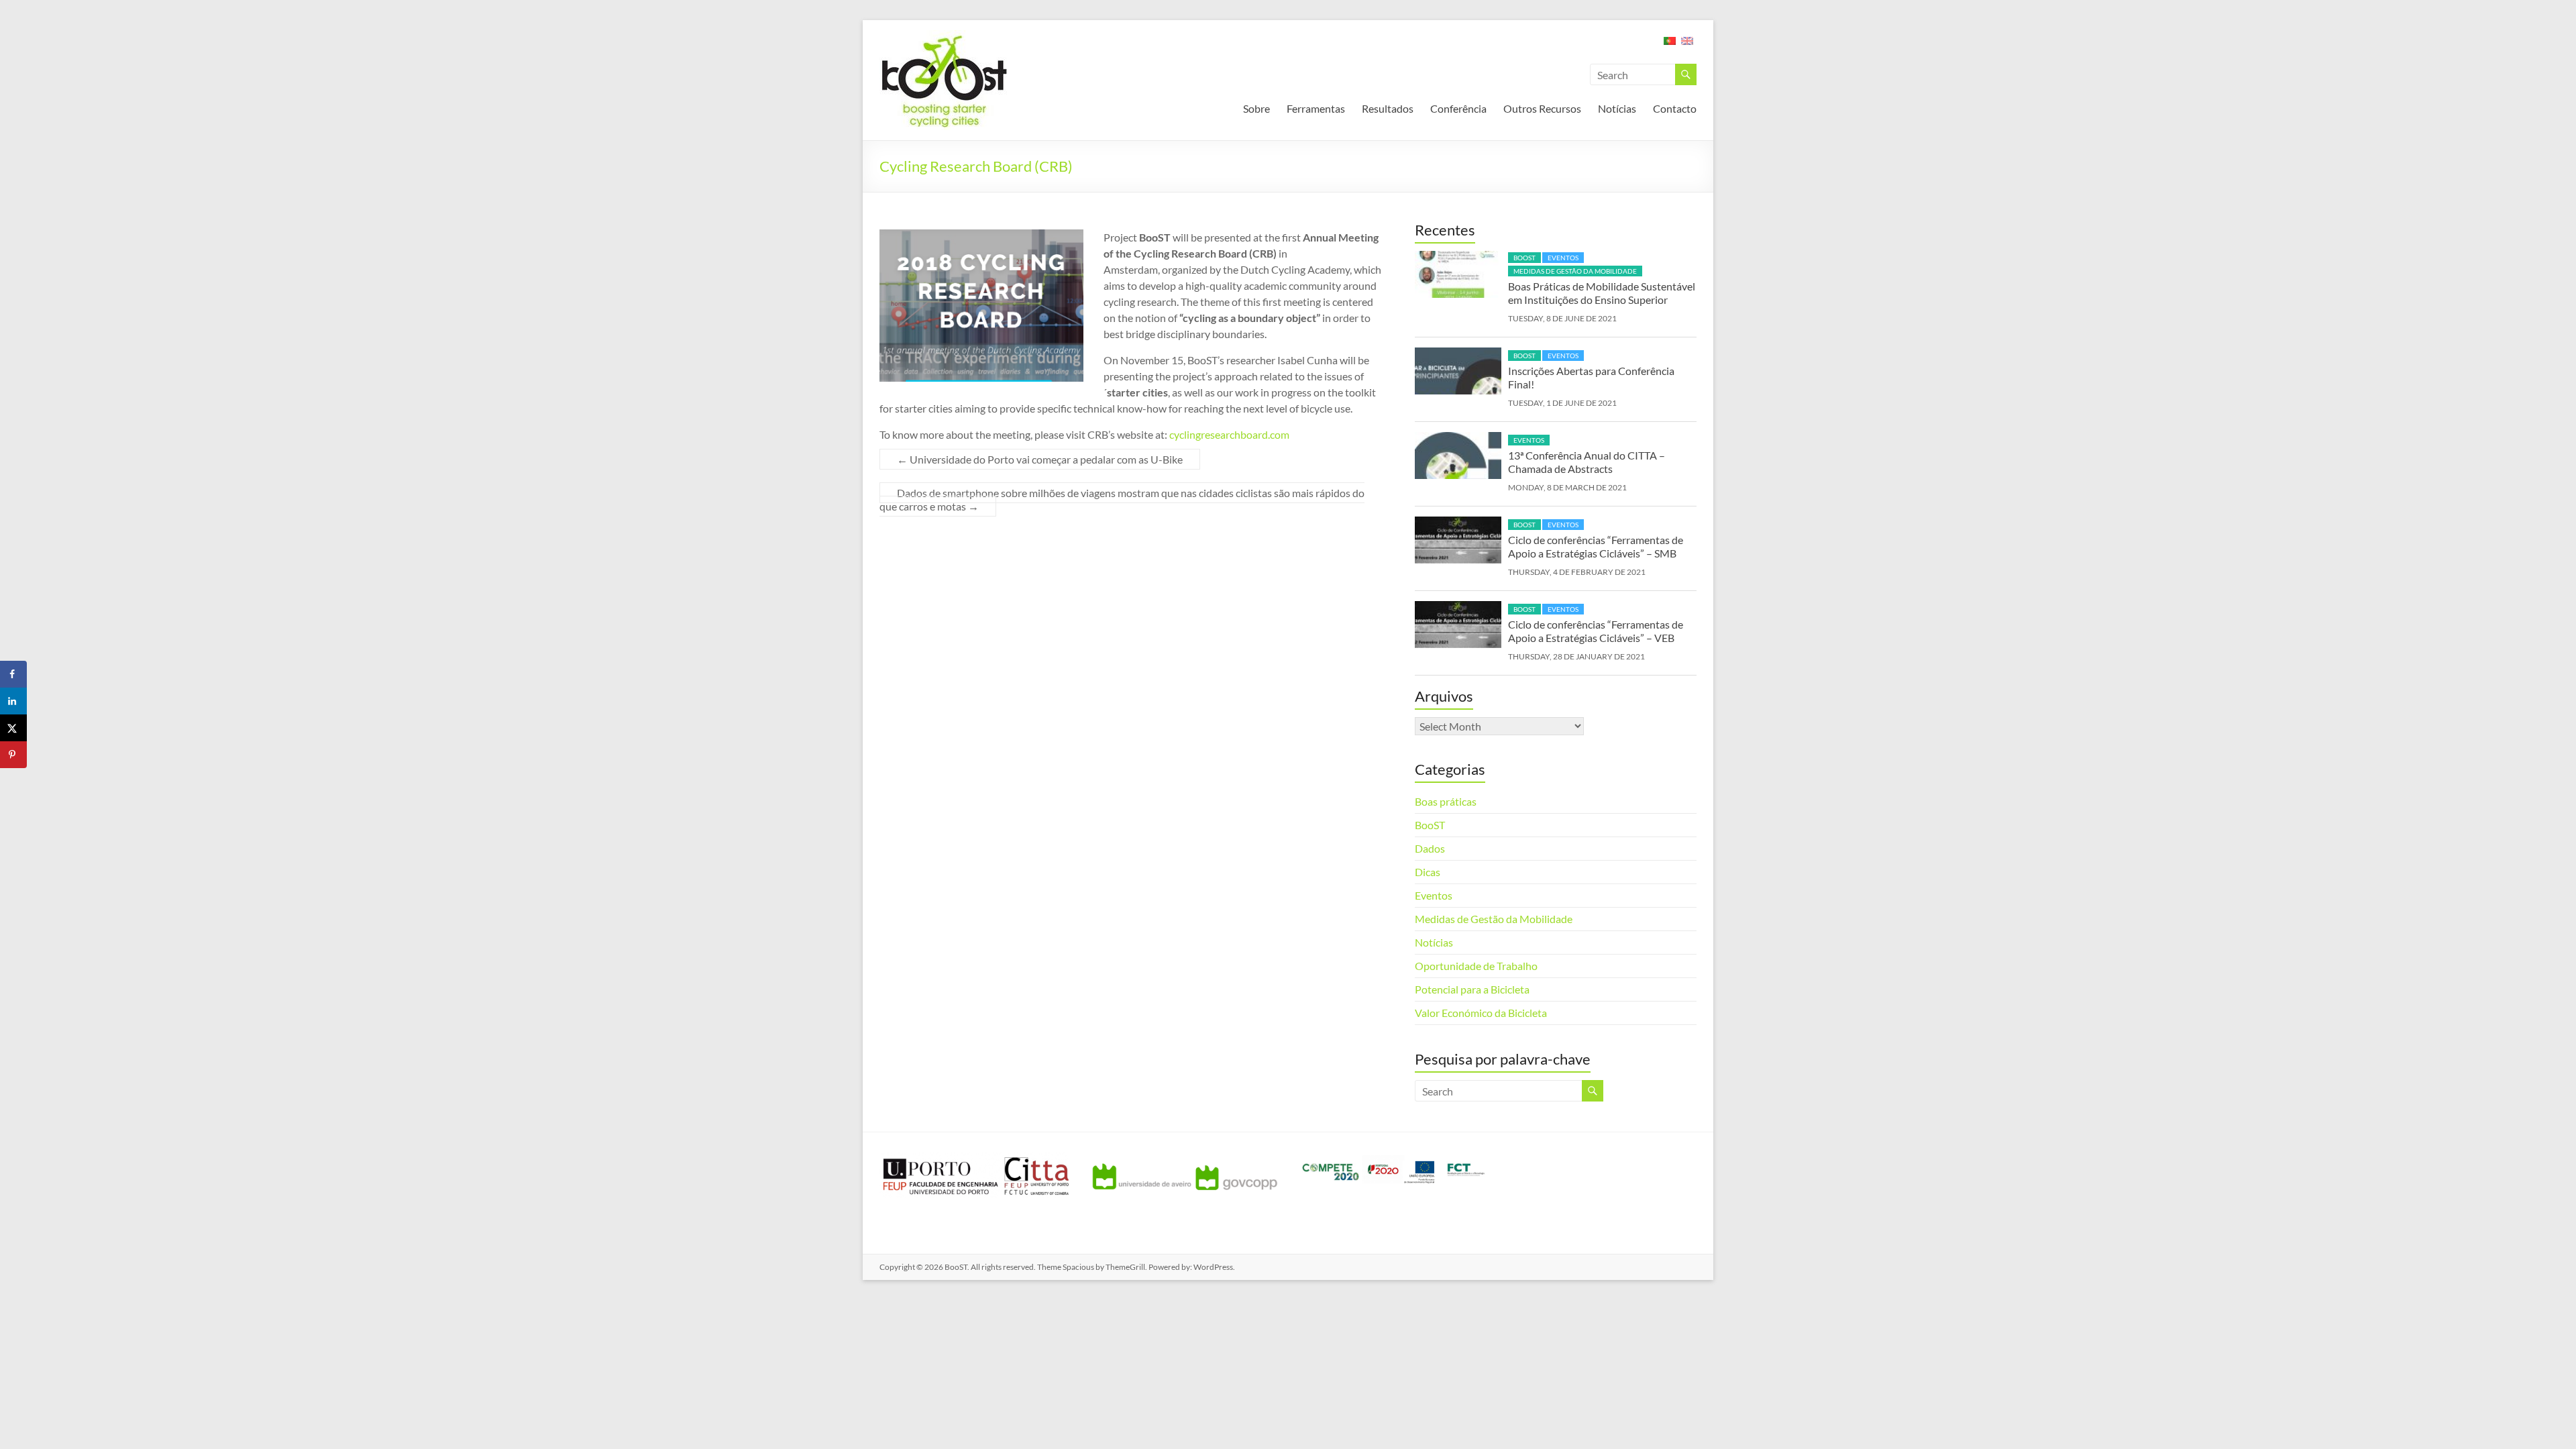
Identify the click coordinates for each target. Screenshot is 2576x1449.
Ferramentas (1316, 108)
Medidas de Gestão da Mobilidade (1575, 271)
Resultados (1388, 108)
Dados (1430, 848)
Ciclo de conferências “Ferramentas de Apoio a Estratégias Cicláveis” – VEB (1596, 631)
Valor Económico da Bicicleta (1481, 1013)
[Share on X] (13, 728)
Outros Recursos (1542, 108)
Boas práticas (1446, 801)
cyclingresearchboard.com (1229, 434)
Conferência (1458, 108)
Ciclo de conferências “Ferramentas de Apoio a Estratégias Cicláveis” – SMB (1596, 546)
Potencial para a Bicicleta (1472, 989)
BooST (1524, 258)
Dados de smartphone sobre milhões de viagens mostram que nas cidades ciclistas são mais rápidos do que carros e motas (1122, 499)
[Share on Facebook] (13, 674)
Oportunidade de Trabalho (1476, 966)
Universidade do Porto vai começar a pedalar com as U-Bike (1040, 459)
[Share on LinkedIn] (13, 701)
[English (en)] (1687, 45)
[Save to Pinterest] (13, 755)
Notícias (1617, 108)
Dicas (1428, 872)
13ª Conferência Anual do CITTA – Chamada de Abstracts (1587, 462)
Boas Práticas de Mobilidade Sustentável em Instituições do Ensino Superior (1602, 293)
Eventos (1563, 258)
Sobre (1256, 108)
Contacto (1675, 108)
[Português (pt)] (1670, 45)
